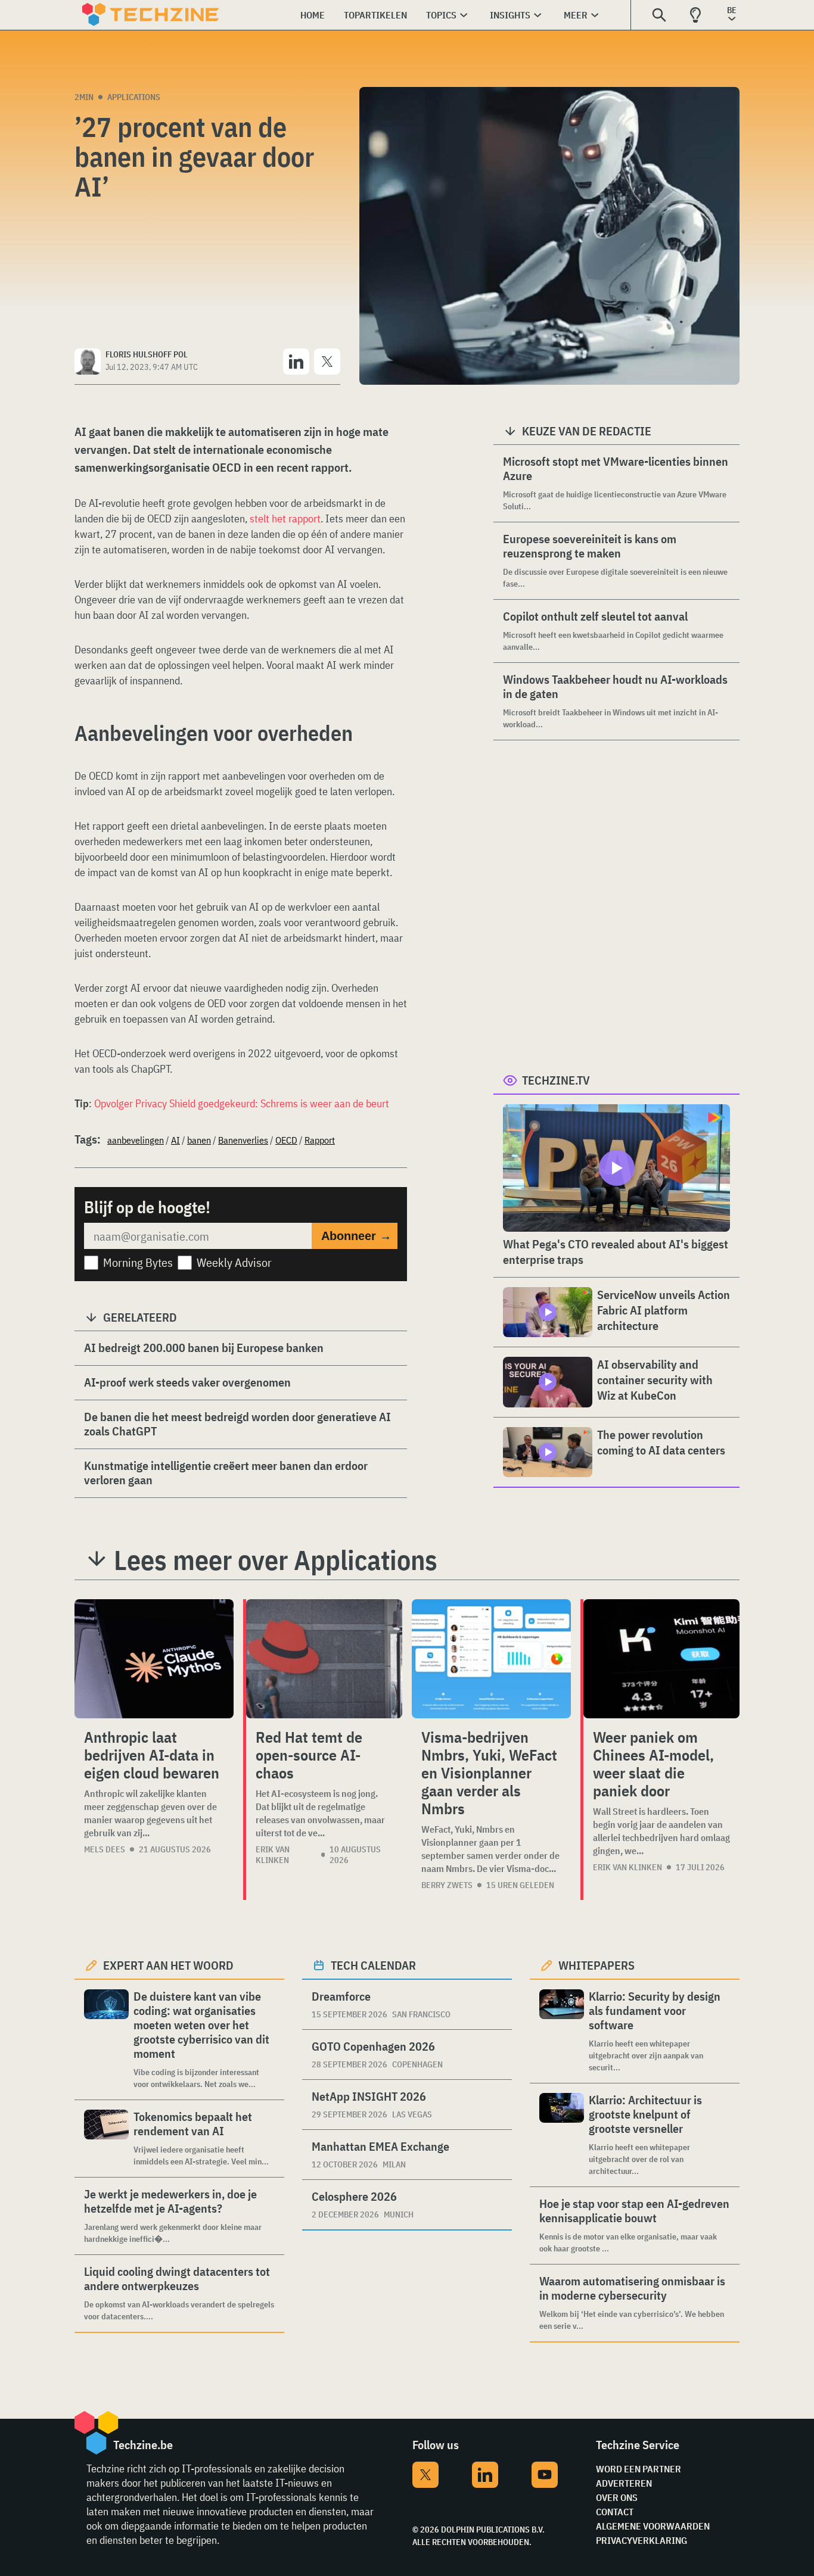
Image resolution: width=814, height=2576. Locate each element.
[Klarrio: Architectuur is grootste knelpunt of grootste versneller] (562, 2135)
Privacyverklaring (641, 2540)
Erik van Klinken (273, 1855)
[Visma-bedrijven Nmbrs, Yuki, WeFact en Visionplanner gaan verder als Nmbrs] (491, 1659)
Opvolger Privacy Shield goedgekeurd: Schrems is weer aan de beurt (242, 1103)
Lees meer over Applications (276, 1560)
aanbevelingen (136, 1140)
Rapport (320, 1140)
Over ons (617, 2497)
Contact (615, 2512)
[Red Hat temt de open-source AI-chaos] (324, 1659)
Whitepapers (596, 1965)
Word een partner (639, 2469)
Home (313, 15)
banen (199, 1140)
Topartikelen (375, 15)
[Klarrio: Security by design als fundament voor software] (562, 2031)
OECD (286, 1140)
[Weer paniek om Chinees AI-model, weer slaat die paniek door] (661, 1659)
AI (175, 1140)
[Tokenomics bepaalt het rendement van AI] (106, 2139)
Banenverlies (243, 1140)
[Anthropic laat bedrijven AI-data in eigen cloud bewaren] (154, 1659)
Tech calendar (373, 1965)
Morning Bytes (138, 1262)
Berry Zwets (447, 1885)
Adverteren (624, 2483)
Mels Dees (105, 1849)
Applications (134, 97)
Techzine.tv (556, 1080)
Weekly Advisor (234, 1262)
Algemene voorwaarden (653, 2526)
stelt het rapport (285, 518)
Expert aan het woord (168, 1965)
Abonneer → (356, 1236)
